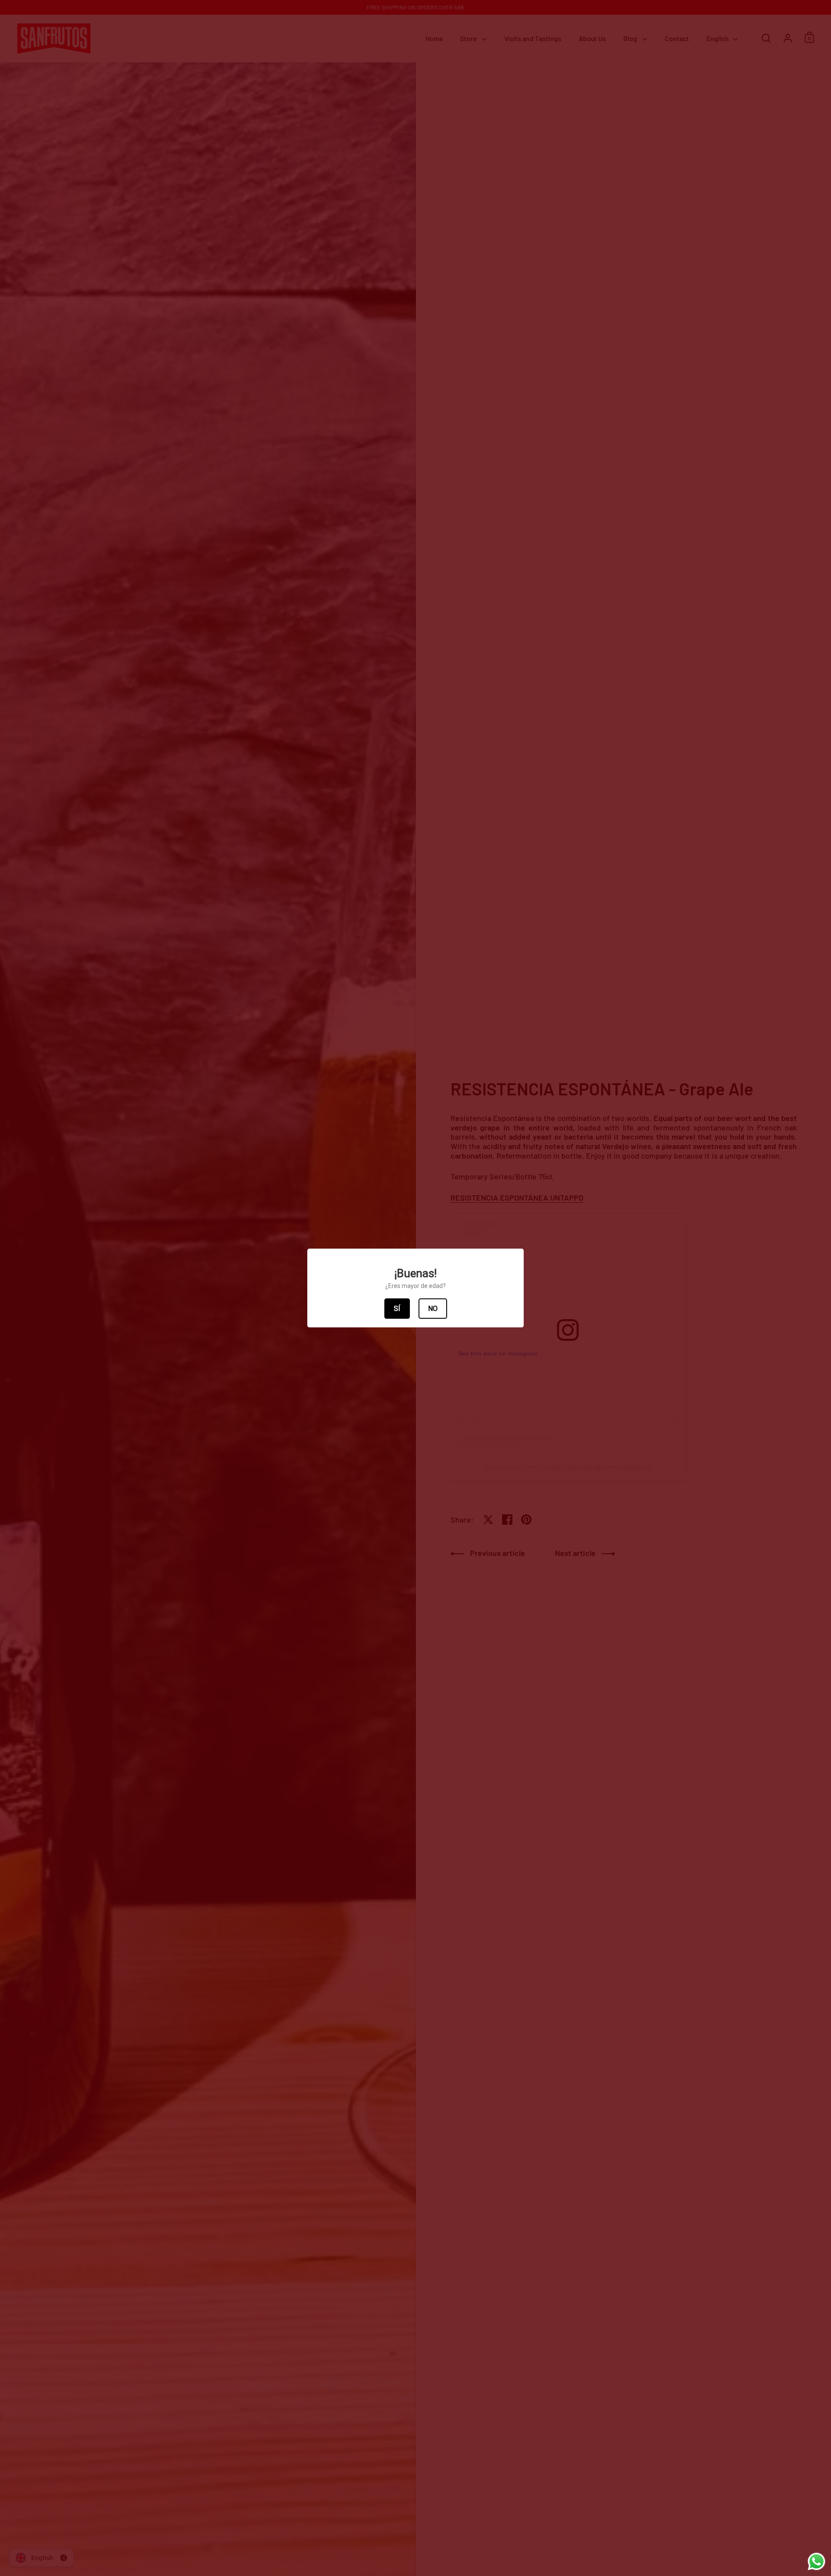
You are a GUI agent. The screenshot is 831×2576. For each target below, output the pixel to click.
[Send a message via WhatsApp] (817, 2562)
